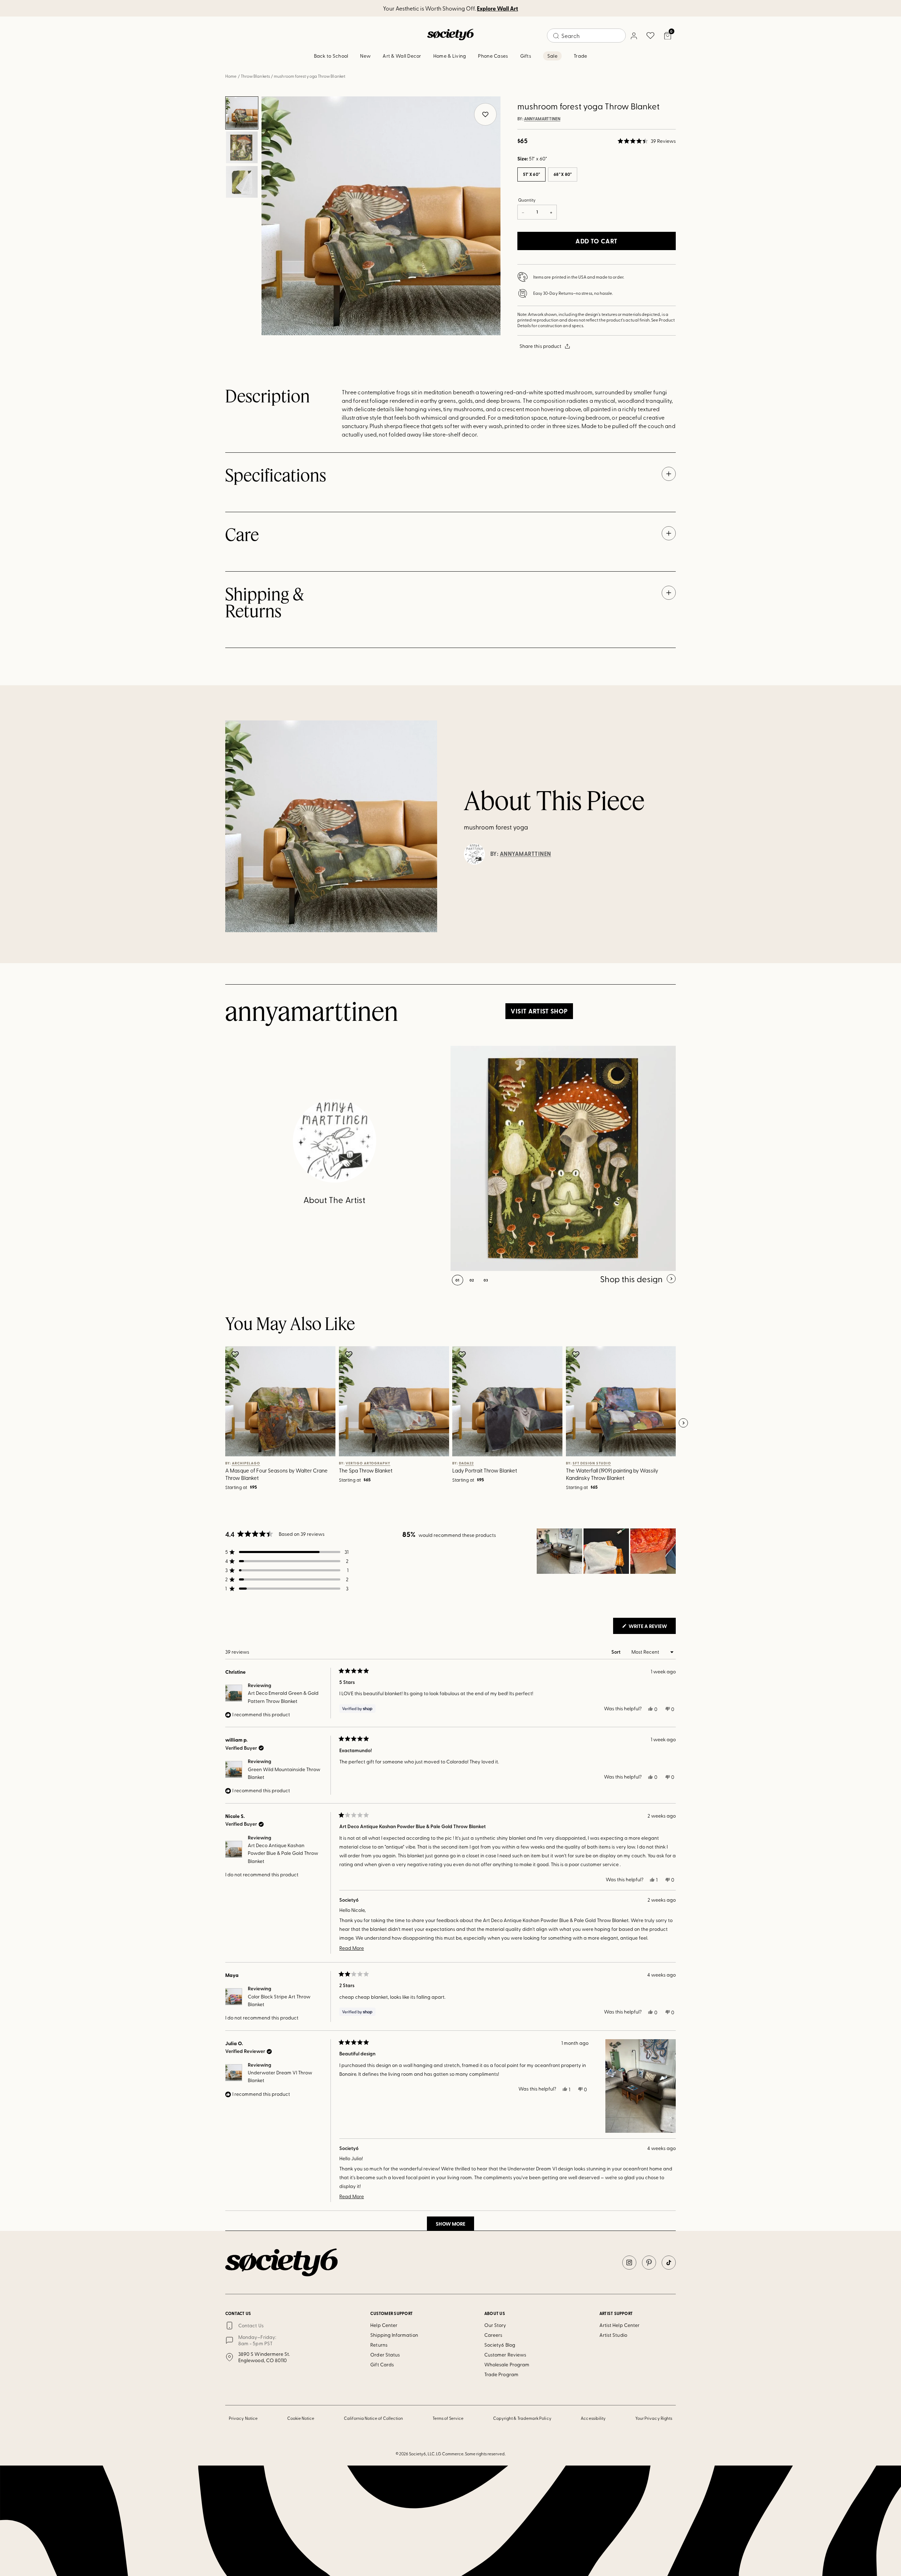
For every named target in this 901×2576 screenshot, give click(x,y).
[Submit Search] (556, 36)
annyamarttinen (542, 119)
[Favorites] (650, 36)
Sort (616, 1652)
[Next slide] (683, 1423)
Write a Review (652, 1628)
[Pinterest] (649, 2263)
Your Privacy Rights (654, 2418)
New (365, 56)
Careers (493, 2335)
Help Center (384, 2325)
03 (486, 1280)
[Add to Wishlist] (236, 1354)
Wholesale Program (507, 2364)
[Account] (634, 36)
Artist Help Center (619, 2325)
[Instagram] (629, 2263)
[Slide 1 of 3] (242, 113)
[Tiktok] (669, 2263)
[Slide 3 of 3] (242, 182)
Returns (379, 2345)
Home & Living (450, 56)
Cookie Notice (301, 2418)
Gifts (526, 56)
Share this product (540, 346)
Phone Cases (493, 56)
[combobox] (586, 36)
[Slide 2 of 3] (242, 147)
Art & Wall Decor (402, 56)
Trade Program (501, 2374)
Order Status (385, 2355)
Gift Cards (382, 2364)
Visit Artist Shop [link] (539, 1011)
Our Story (495, 2325)
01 (458, 1280)
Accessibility (593, 2418)
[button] (647, 141)
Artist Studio (613, 2335)
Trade (580, 56)
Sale (552, 56)
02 (472, 1280)
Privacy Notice (243, 2418)
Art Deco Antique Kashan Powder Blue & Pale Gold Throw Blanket (283, 1853)
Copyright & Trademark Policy (522, 2418)
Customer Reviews (505, 2355)
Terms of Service (448, 2418)
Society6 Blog (500, 2345)
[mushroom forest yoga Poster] (563, 1158)
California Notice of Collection (373, 2418)
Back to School (331, 56)
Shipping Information (394, 2335)
